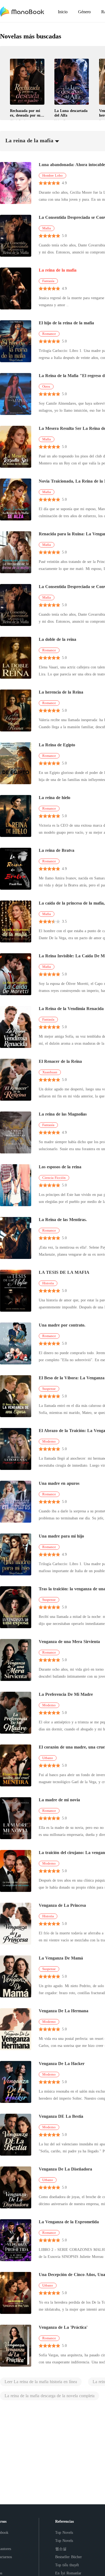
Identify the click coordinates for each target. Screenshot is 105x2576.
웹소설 (61, 2549)
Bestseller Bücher (69, 2557)
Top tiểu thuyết (67, 2565)
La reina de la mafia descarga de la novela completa (50, 2396)
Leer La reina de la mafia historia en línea (41, 2382)
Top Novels (64, 2533)
